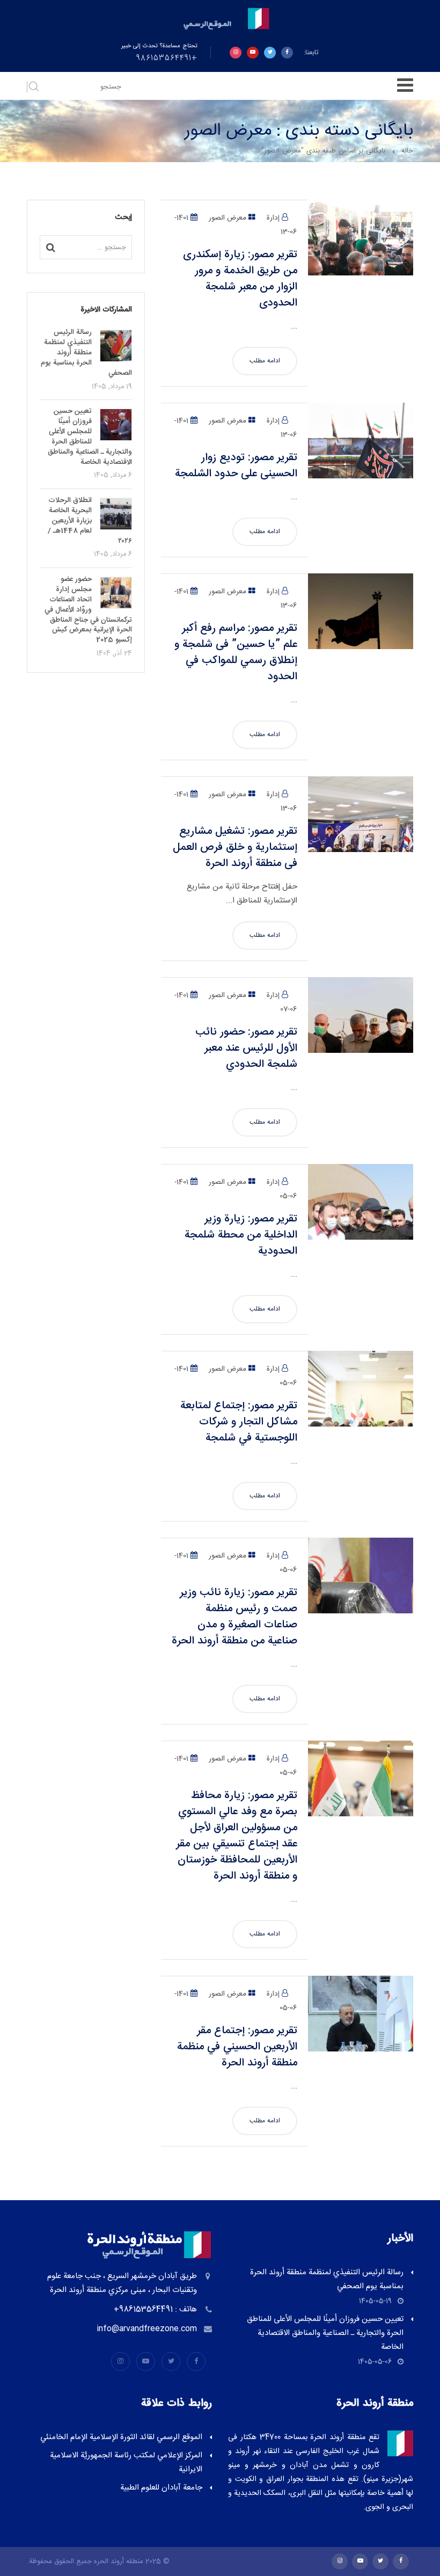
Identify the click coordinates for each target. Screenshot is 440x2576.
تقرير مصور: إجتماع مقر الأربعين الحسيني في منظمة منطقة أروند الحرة (237, 2047)
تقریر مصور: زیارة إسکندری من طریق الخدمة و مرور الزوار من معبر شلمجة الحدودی (240, 279)
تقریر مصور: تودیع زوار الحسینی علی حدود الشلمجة (236, 466)
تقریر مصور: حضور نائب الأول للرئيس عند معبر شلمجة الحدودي (246, 1048)
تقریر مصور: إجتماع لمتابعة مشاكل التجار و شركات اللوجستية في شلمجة (239, 1422)
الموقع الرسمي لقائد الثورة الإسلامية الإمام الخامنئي (121, 2437)
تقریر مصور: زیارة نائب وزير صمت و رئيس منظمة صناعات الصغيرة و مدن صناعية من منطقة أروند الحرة (234, 1617)
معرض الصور (228, 218)
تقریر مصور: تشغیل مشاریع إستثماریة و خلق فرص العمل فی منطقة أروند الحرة (235, 847)
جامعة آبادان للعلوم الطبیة (161, 2488)
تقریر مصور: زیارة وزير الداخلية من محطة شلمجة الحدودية (241, 1235)
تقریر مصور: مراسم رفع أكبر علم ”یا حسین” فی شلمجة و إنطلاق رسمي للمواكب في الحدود (236, 653)
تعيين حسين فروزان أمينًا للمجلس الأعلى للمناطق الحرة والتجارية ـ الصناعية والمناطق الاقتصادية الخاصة (325, 2333)
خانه (407, 151)
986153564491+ (167, 59)
